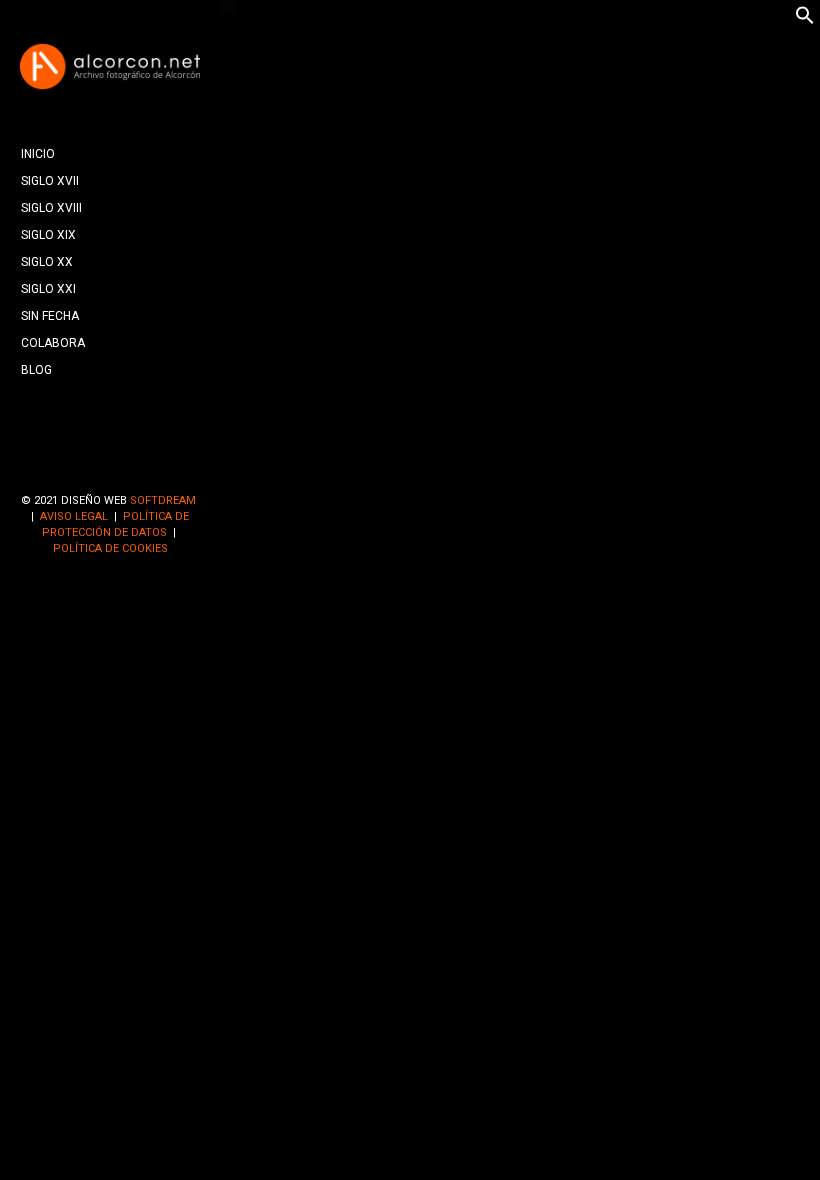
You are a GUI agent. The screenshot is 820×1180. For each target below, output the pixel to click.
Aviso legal (74, 516)
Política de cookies (110, 548)
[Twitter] (110, 467)
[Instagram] (142, 467)
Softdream (163, 500)
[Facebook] (78, 467)
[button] (805, 20)
